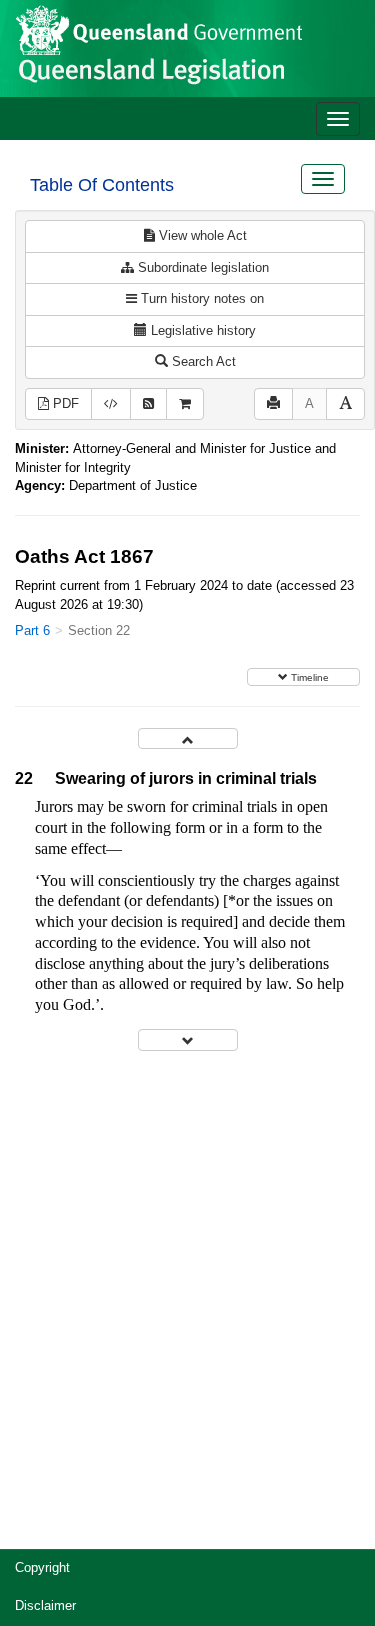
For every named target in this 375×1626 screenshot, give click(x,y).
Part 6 (32, 630)
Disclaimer (45, 1605)
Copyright (42, 1567)
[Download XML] (111, 404)
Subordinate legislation (201, 267)
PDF (64, 403)
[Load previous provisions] (188, 738)
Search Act (202, 361)
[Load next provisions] (188, 1039)
